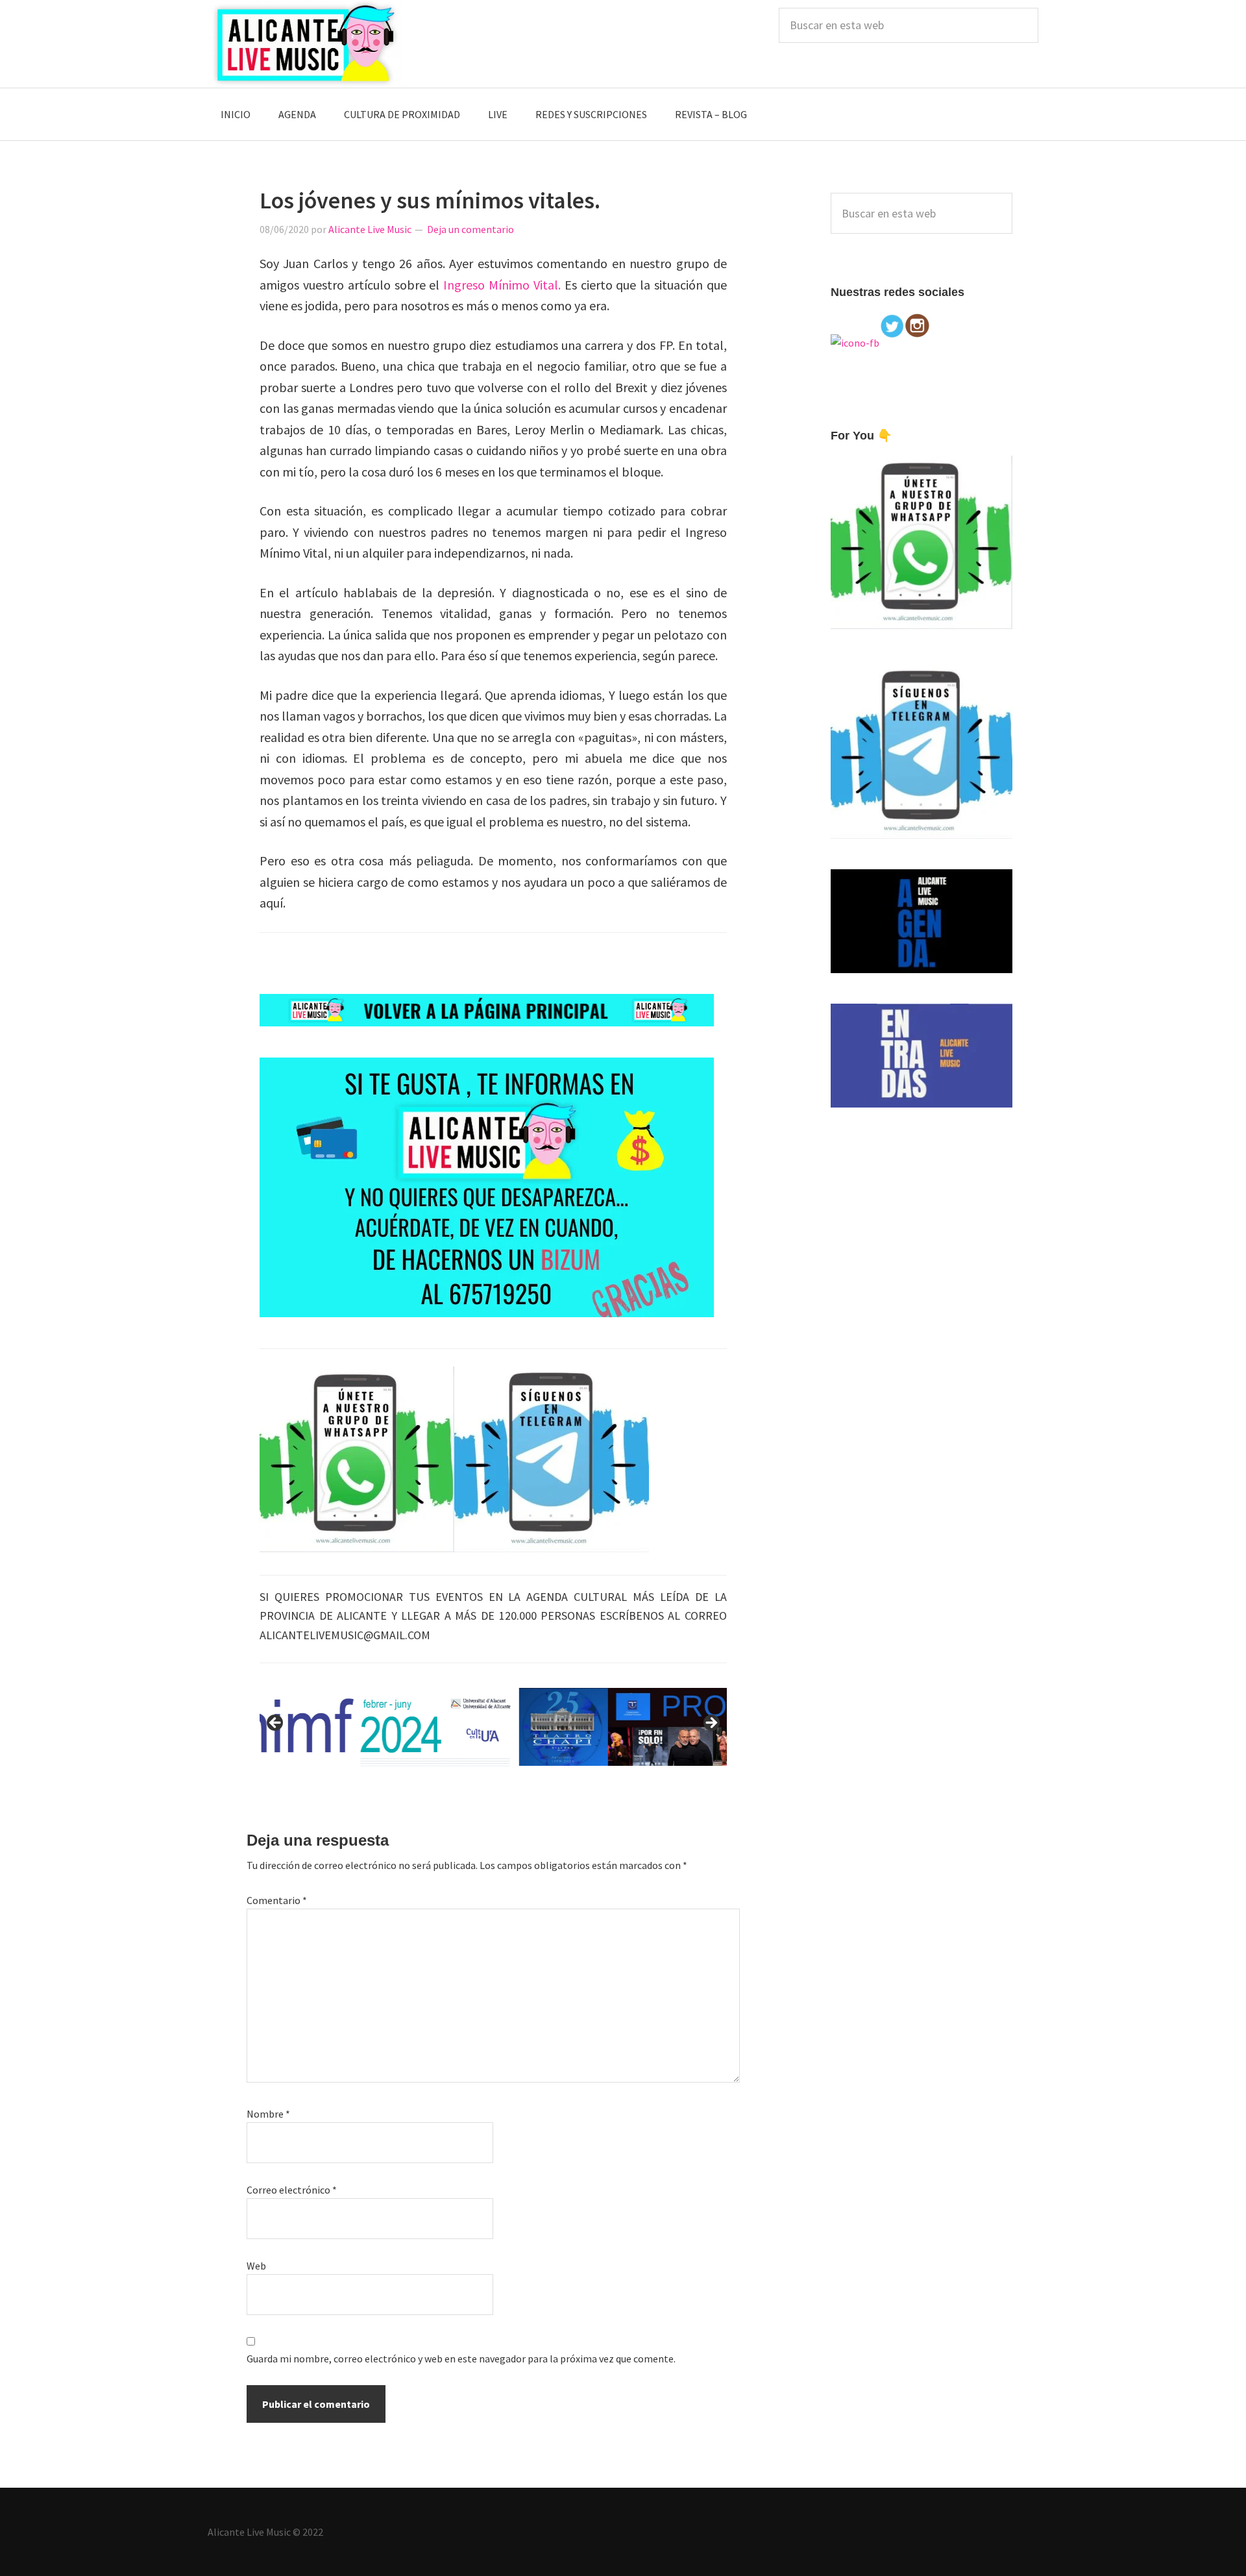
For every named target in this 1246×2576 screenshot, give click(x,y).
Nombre (268, 2114)
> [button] (711, 1724)
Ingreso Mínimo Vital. (502, 285)
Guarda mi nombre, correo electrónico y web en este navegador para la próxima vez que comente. (461, 2359)
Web (256, 2266)
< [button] (276, 1724)
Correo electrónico (292, 2190)
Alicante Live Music (305, 44)
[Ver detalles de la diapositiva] (493, 1727)
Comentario (277, 1900)
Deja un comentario (470, 229)
